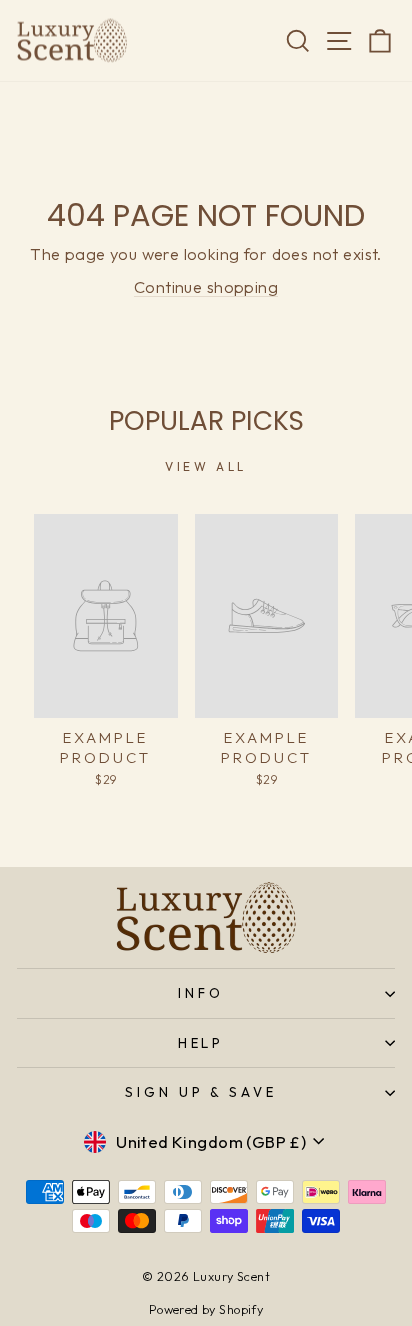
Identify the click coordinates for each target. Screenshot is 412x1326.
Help (201, 1043)
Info (201, 993)
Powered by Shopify (206, 1309)
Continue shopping (206, 286)
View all (206, 466)
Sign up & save (201, 1092)
